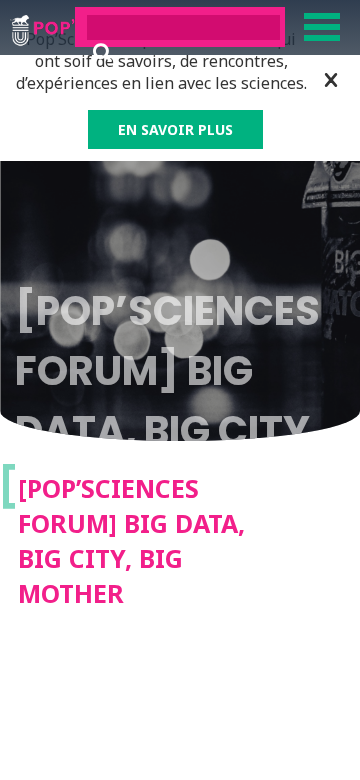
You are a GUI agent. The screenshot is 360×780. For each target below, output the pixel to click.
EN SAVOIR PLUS (175, 129)
